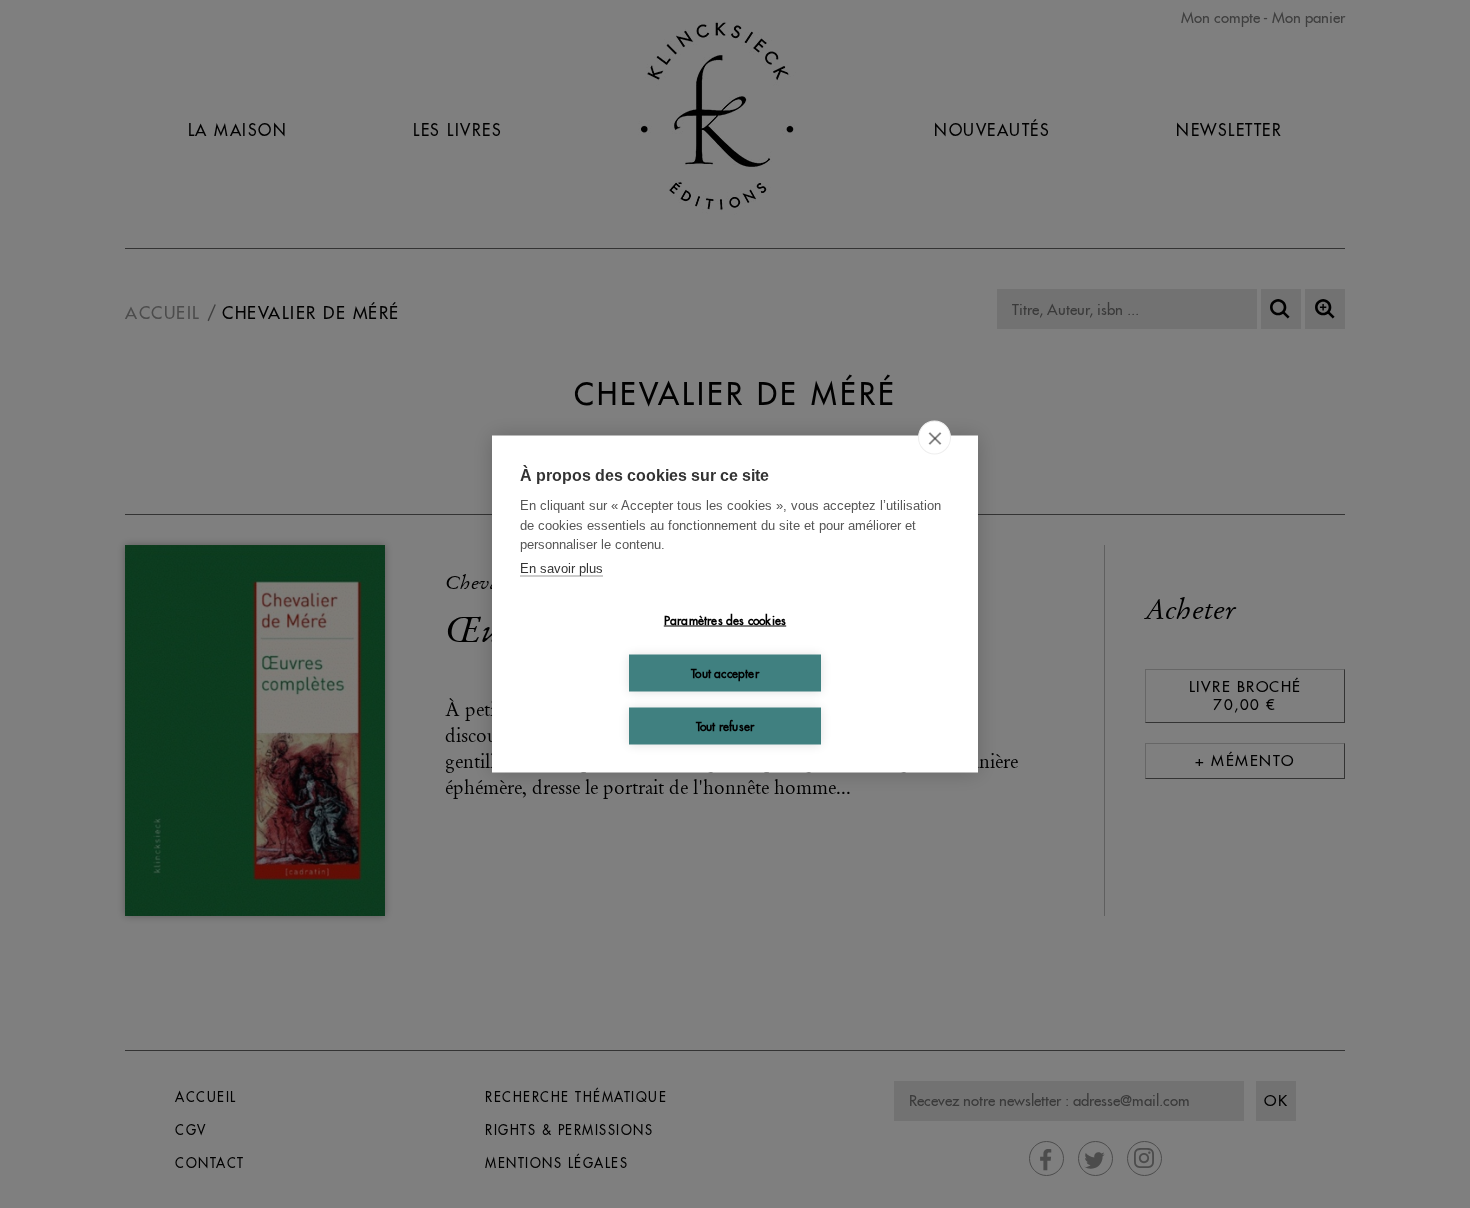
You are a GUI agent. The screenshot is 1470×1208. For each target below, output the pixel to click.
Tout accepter (725, 672)
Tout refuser (725, 725)
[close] (934, 438)
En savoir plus (561, 567)
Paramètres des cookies (725, 619)
